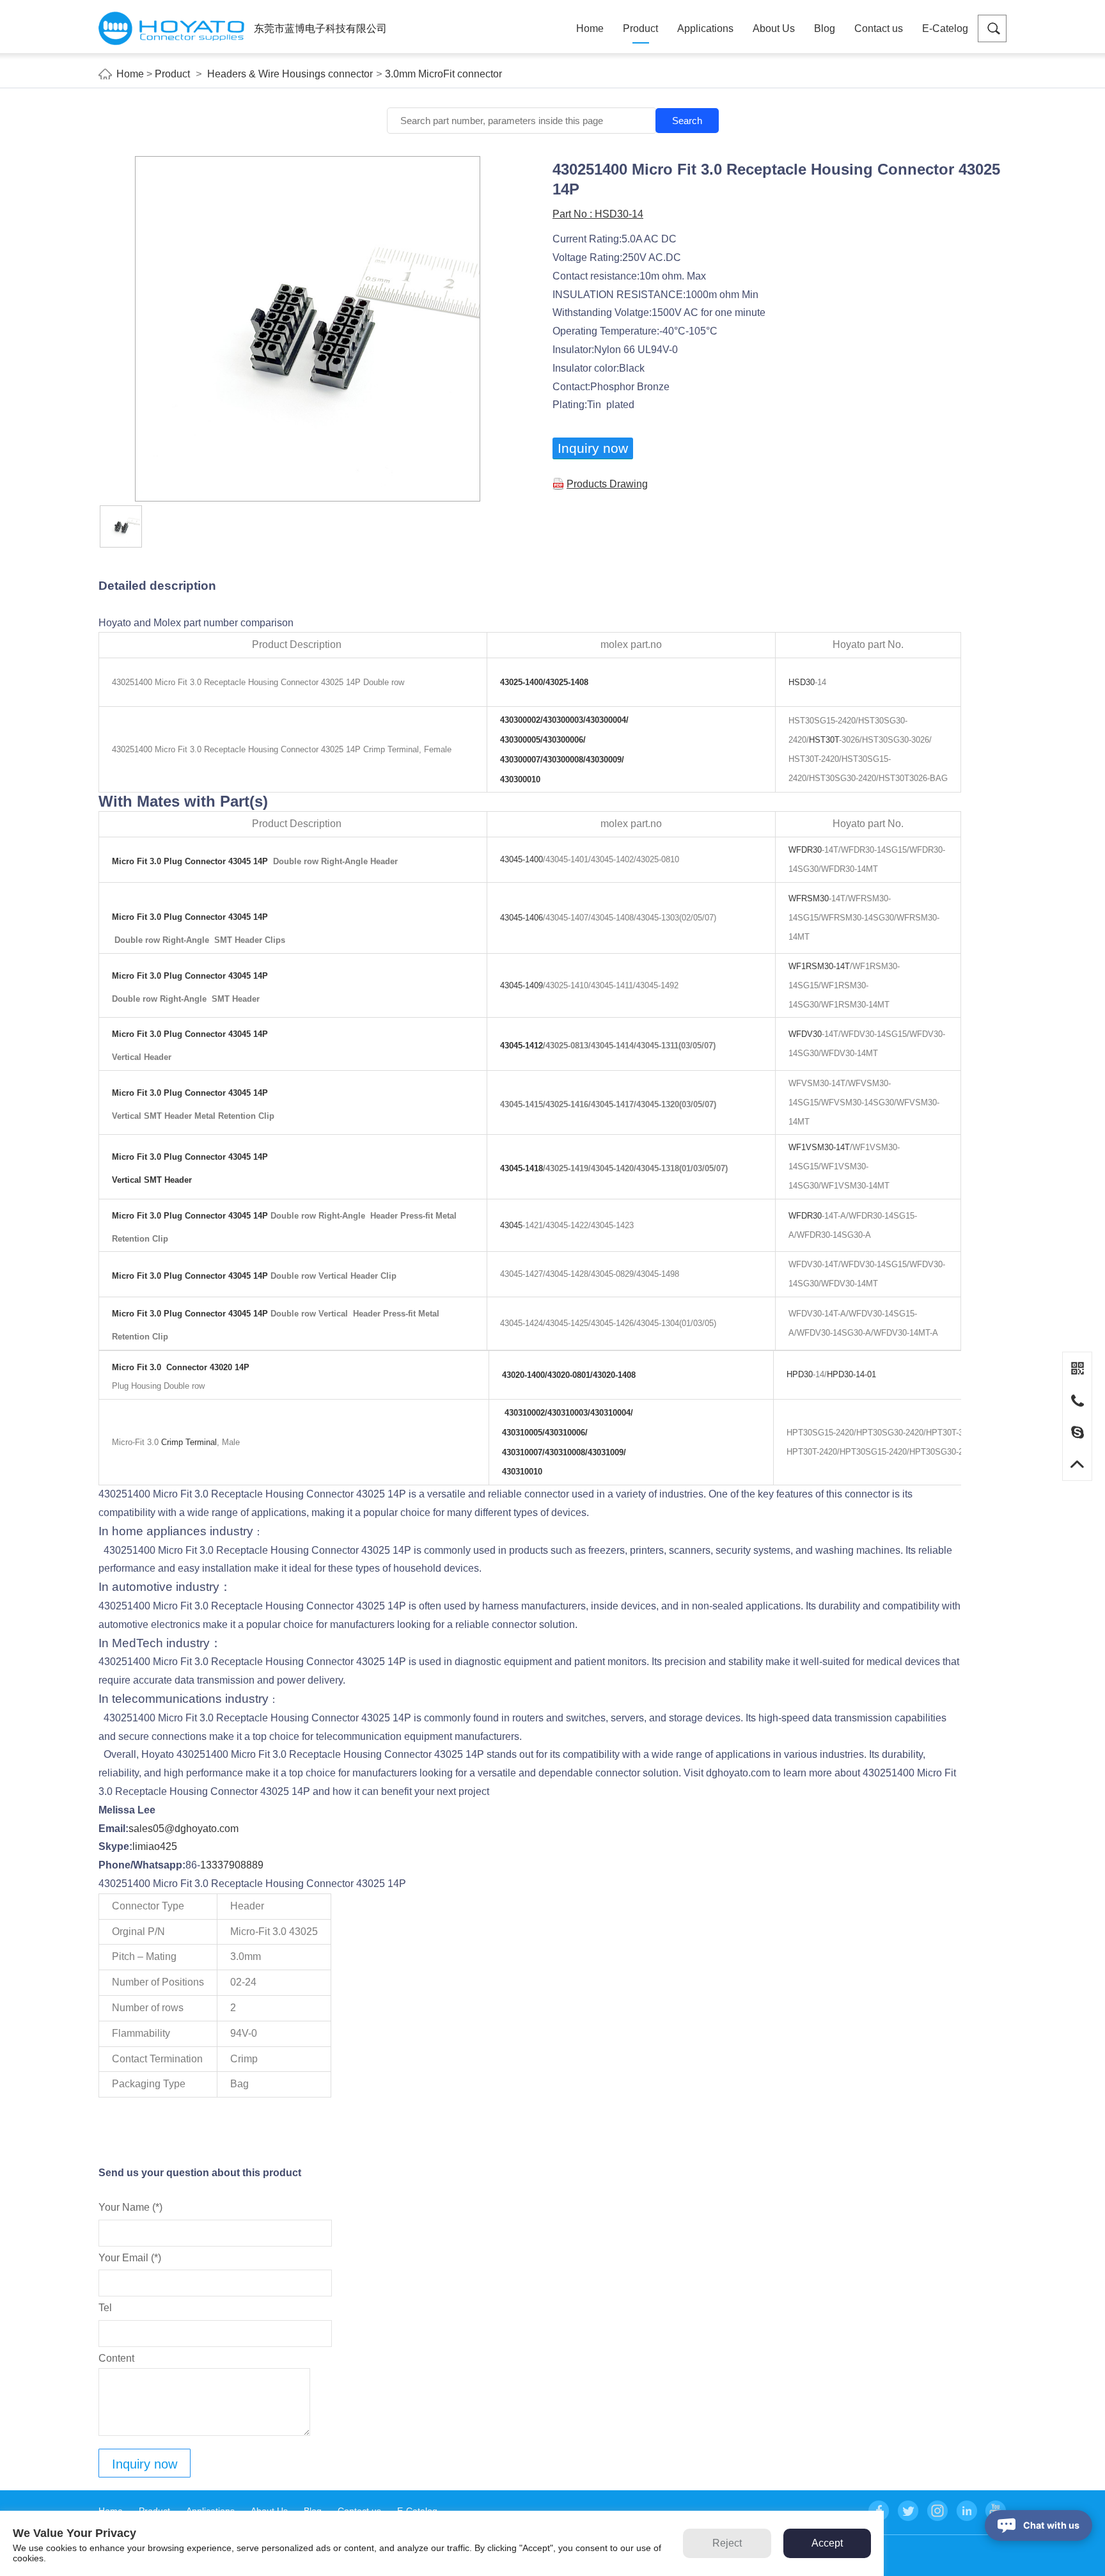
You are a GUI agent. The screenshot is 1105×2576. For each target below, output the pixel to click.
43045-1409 (521, 985)
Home (590, 28)
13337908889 (232, 1865)
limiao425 (155, 1846)
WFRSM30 (809, 898)
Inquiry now (593, 448)
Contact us (879, 28)
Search (687, 121)
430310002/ (526, 1413)
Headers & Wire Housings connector (290, 74)
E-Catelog (945, 28)
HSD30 (802, 682)
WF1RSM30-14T (819, 966)
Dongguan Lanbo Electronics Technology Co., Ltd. (171, 28)
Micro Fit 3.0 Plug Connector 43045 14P (191, 861)
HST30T (824, 740)
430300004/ (607, 720)
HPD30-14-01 (851, 1374)
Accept (827, 2543)
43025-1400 (521, 682)
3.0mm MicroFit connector (443, 74)
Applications (705, 28)
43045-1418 (521, 1168)
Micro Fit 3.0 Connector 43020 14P (181, 1367)
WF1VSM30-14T (819, 1147)
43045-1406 (521, 918)
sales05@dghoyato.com (184, 1829)
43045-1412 (521, 1046)
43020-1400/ (525, 1375)
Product (640, 28)
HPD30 (800, 1374)
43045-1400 (521, 859)
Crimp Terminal (189, 1442)
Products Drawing (607, 484)
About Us (774, 28)
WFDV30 (805, 1034)
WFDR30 (805, 850)
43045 (511, 1225)
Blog (825, 28)
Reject (727, 2543)
